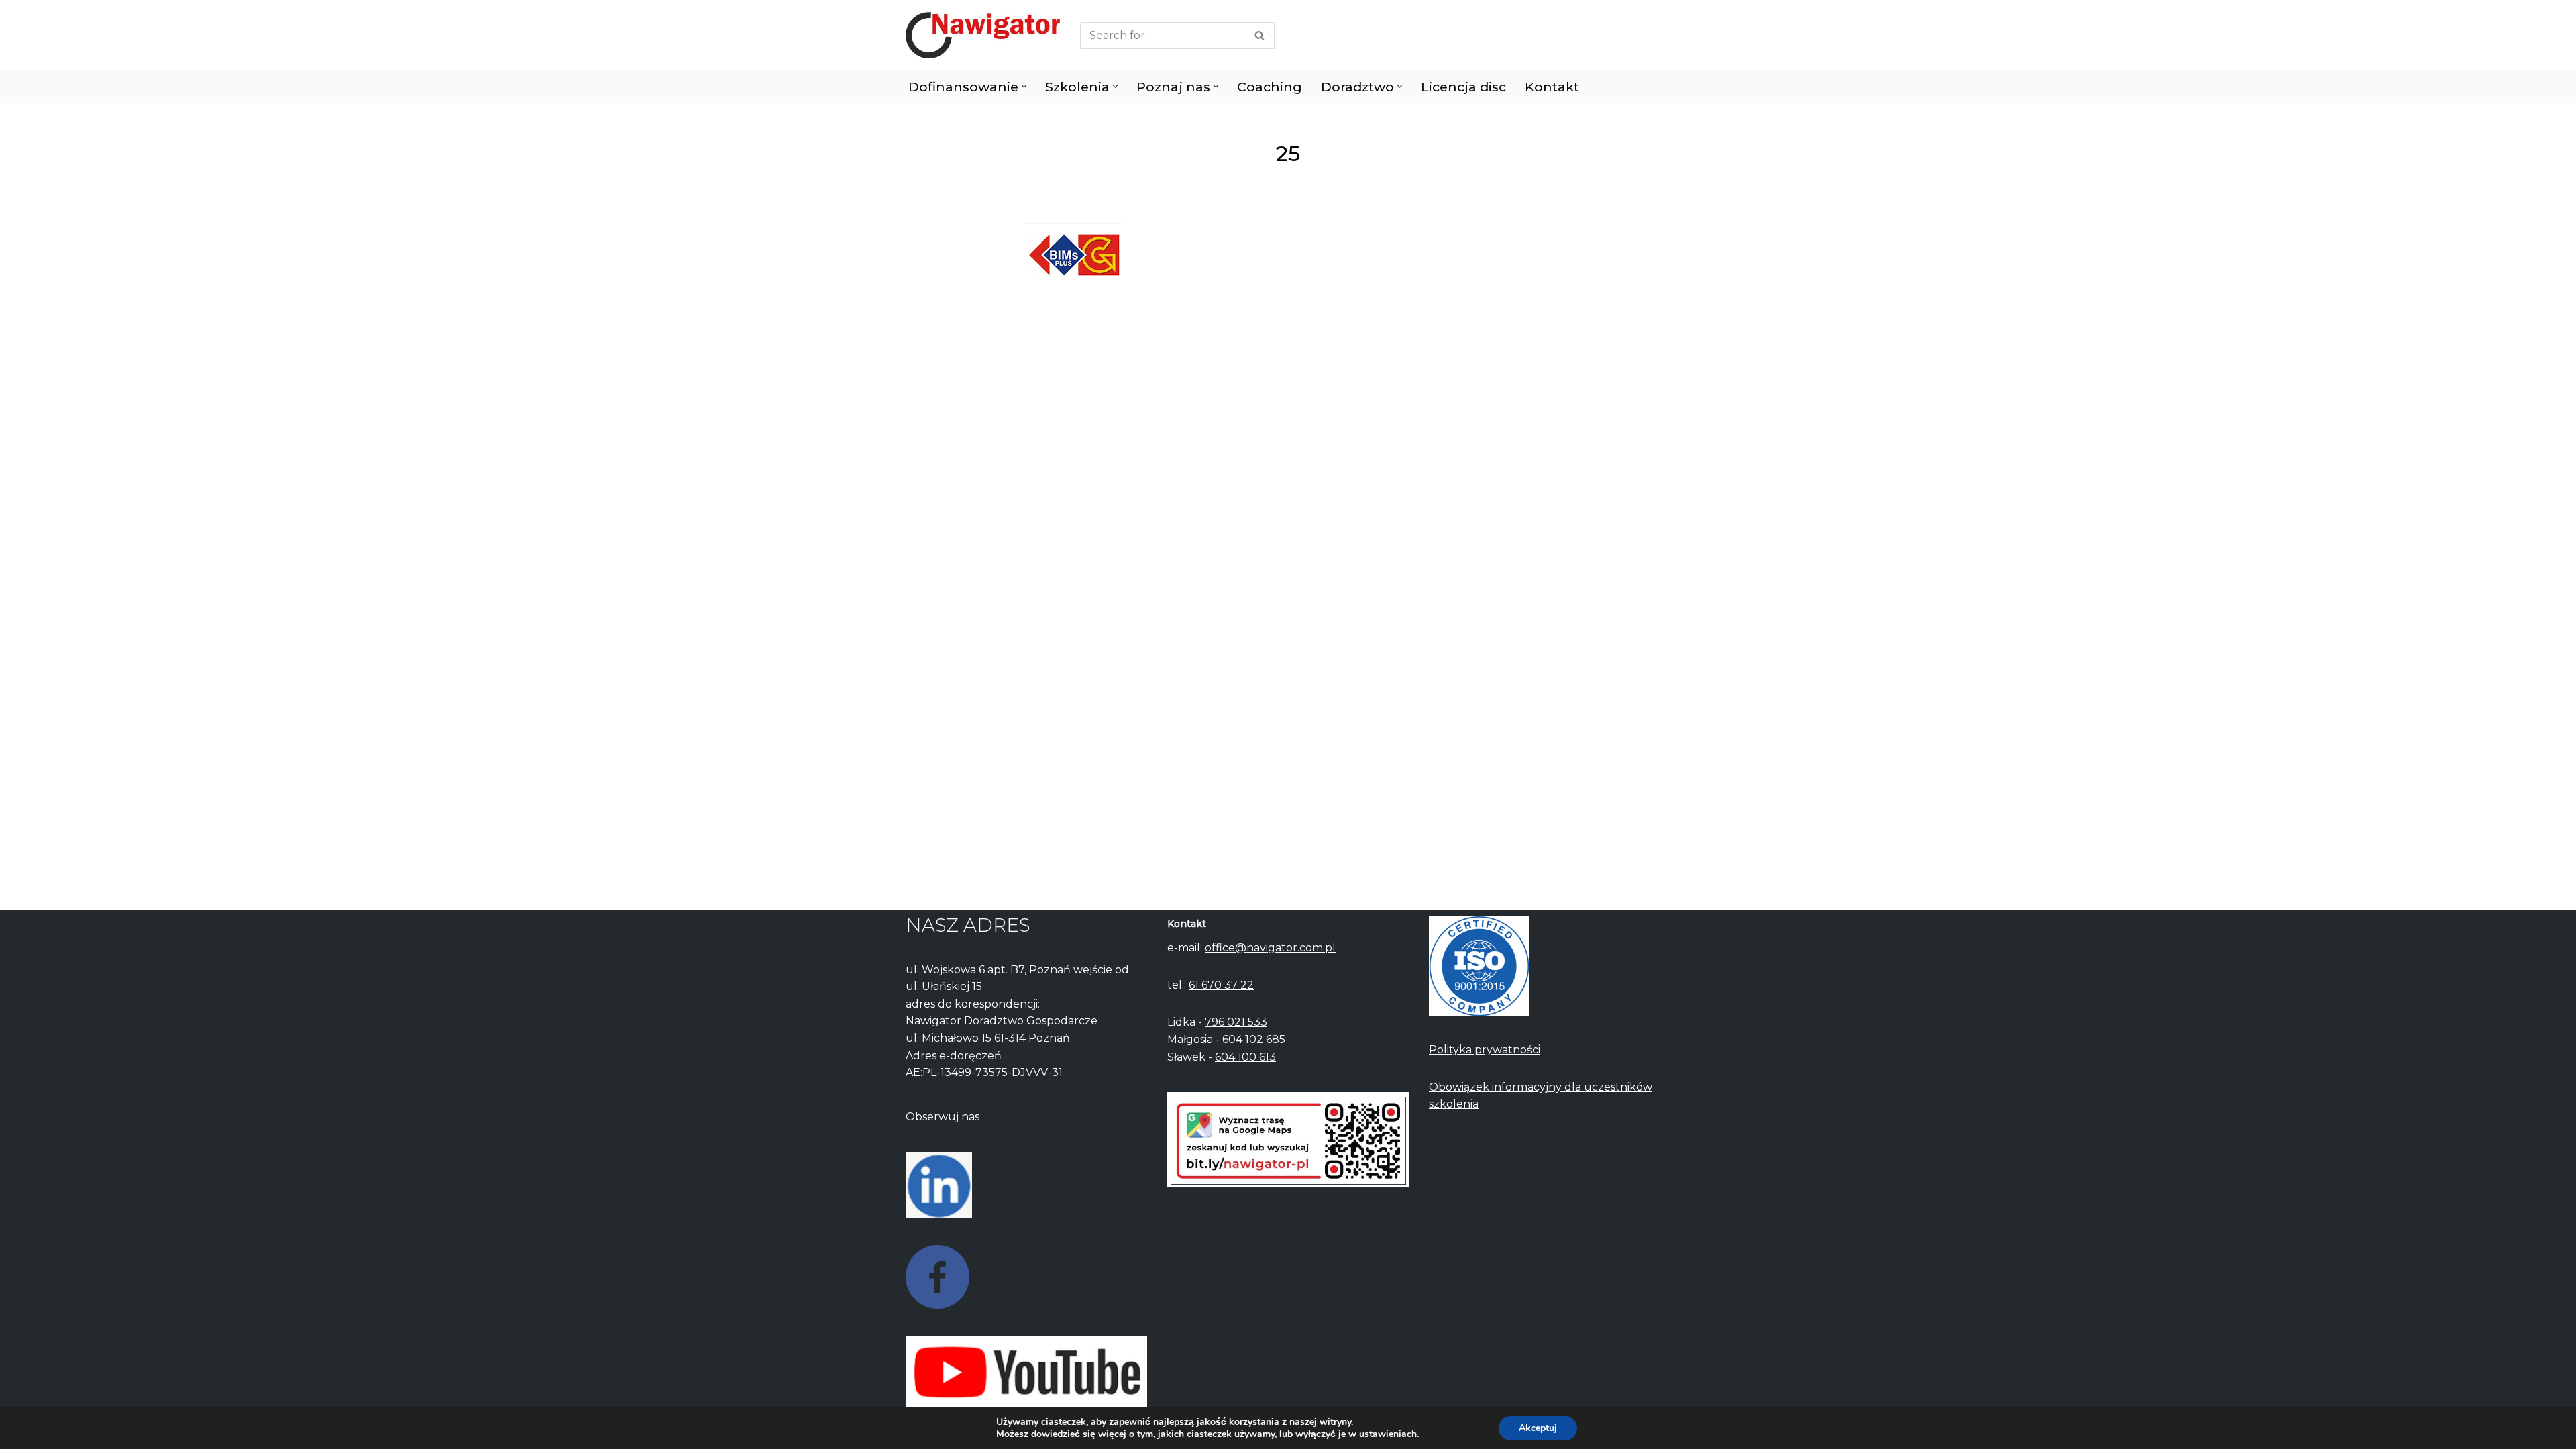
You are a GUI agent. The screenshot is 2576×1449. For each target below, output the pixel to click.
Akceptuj (1538, 1428)
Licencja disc (1463, 87)
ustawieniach (1388, 1434)
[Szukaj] (1260, 36)
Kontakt (1552, 87)
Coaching (1270, 87)
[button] (1024, 86)
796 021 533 (1236, 1022)
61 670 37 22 (1221, 985)
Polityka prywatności (1485, 1050)
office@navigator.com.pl (1270, 948)
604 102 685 (1254, 1039)
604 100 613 (1245, 1057)
